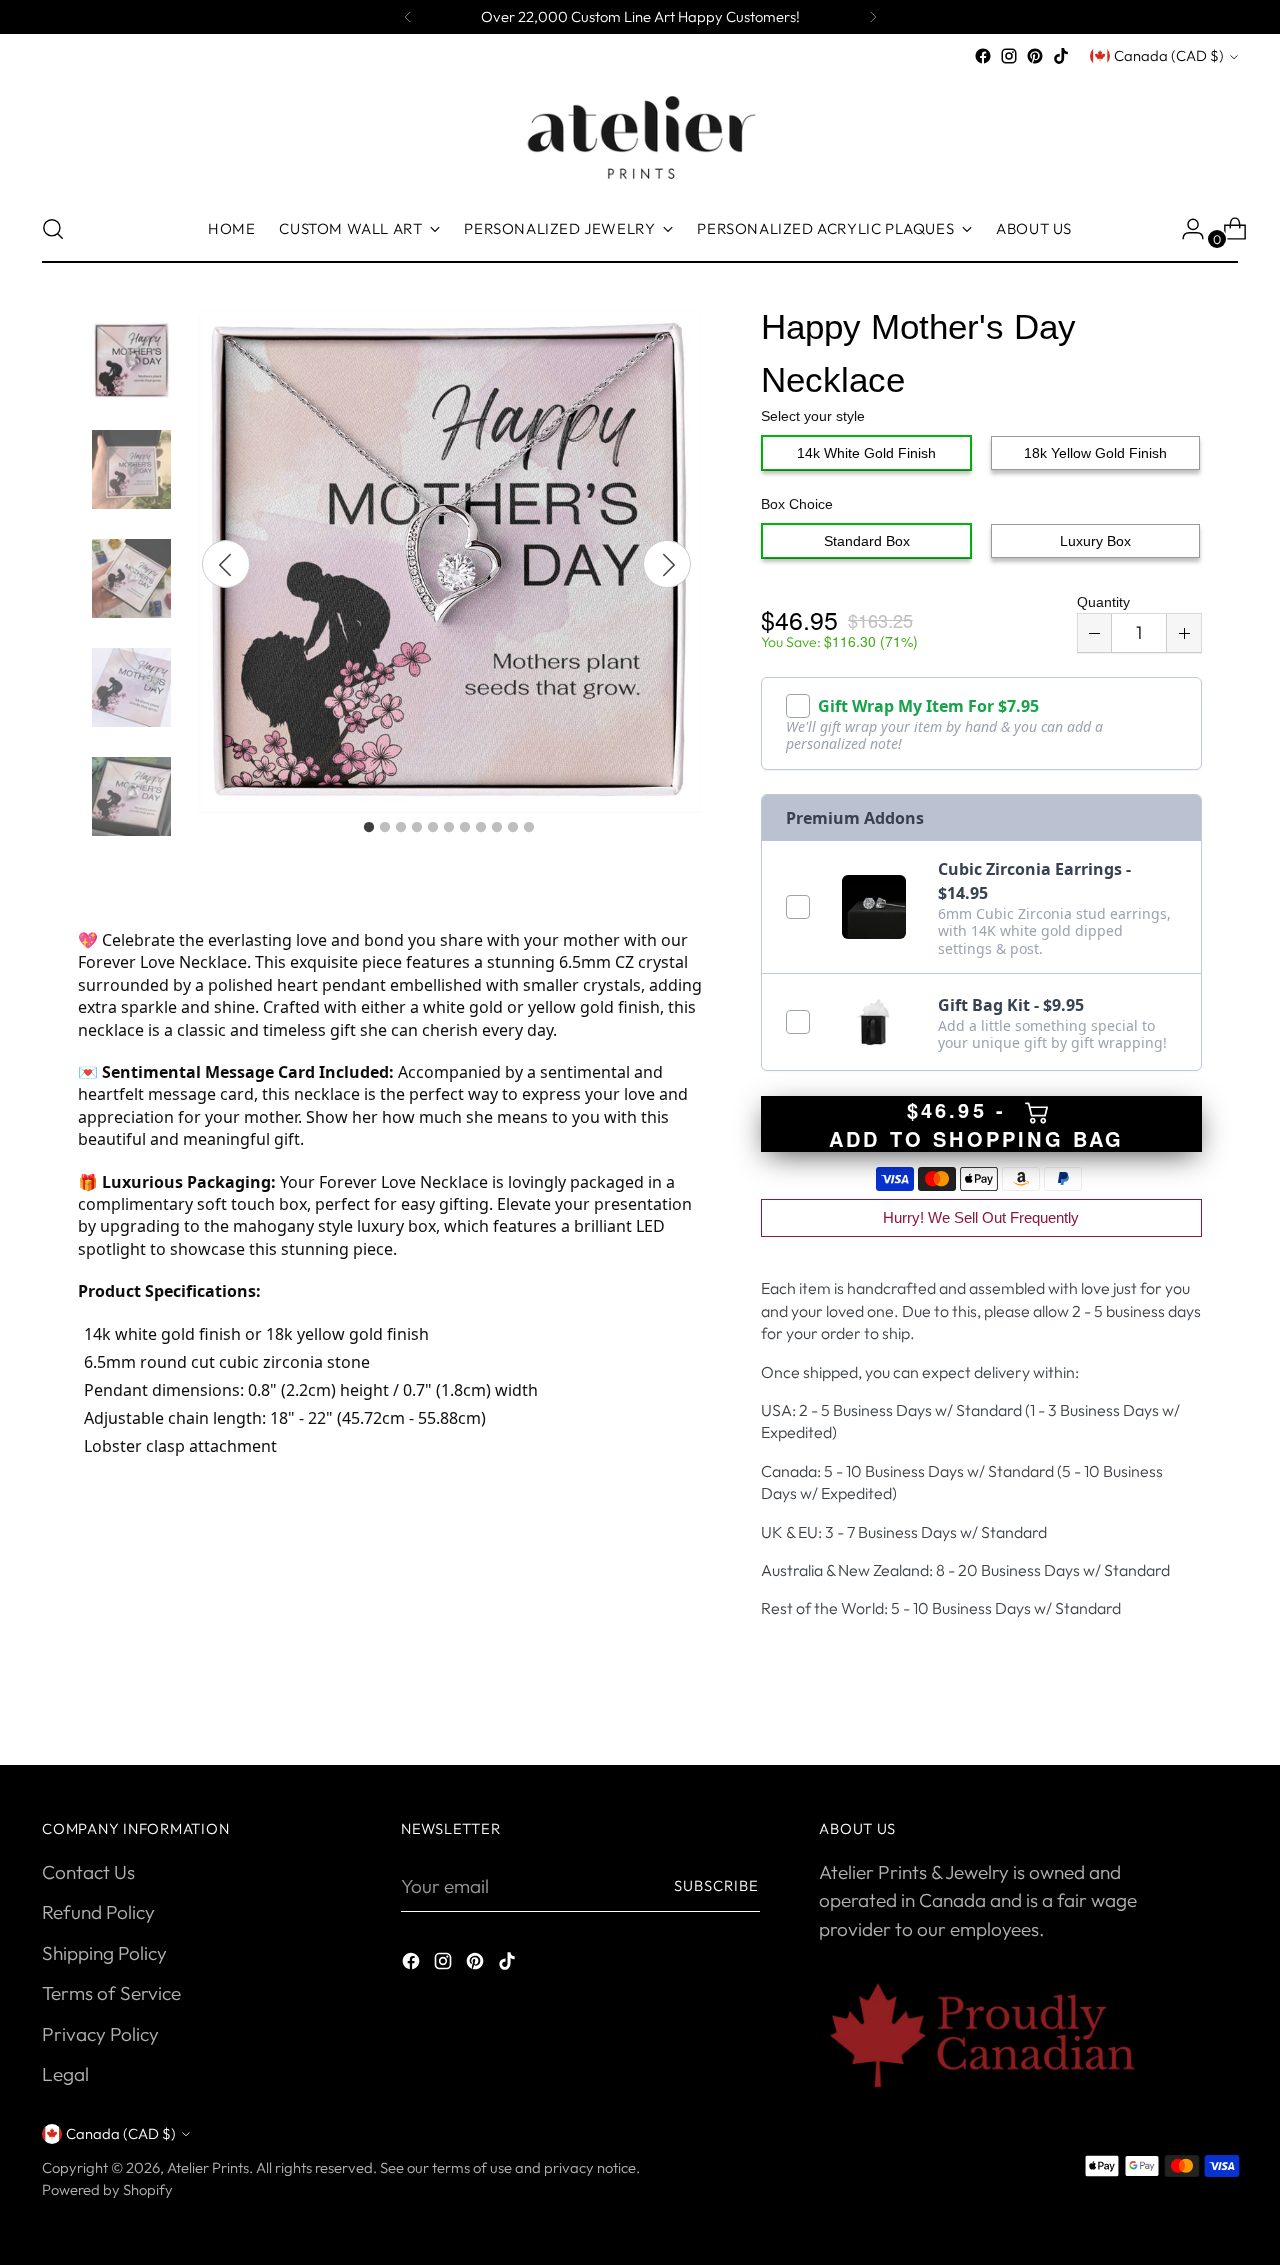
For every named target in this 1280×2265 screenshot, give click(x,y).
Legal (65, 2074)
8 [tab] (481, 828)
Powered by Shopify (107, 2189)
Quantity (1103, 602)
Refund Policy (98, 1912)
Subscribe (717, 1885)
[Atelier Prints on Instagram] (1009, 56)
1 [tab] (369, 828)
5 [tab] (433, 828)
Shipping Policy (104, 1953)
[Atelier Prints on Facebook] (983, 56)
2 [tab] (385, 828)
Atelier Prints (208, 2167)
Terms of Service (111, 1993)
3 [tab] (401, 828)
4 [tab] (417, 828)
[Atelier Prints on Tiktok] (1061, 56)
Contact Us (88, 1872)
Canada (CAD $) (1169, 55)
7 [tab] (465, 828)
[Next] (873, 17)
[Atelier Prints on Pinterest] (1035, 56)
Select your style (813, 416)
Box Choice (797, 504)
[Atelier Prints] (640, 132)
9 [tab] (497, 828)
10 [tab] (513, 828)
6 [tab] (449, 828)
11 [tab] (529, 828)
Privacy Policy (100, 2034)
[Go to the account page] (1185, 229)
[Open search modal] (53, 229)
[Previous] (408, 17)
